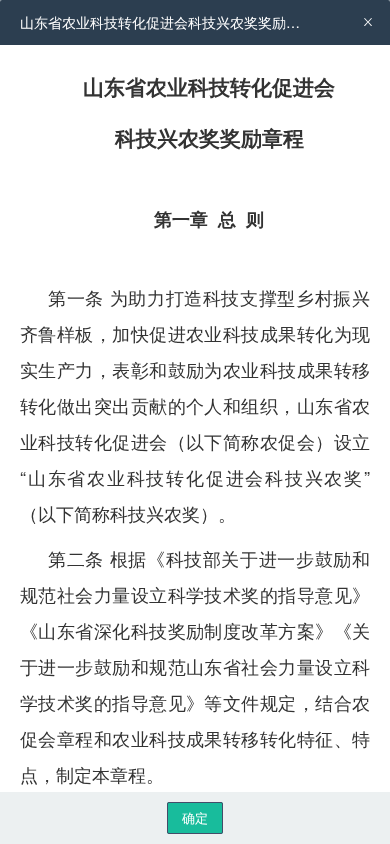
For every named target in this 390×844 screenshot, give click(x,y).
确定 (195, 817)
